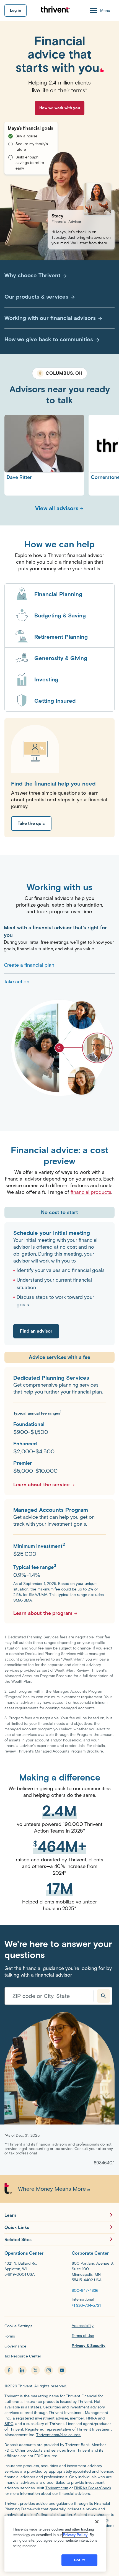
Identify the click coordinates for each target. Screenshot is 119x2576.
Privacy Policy (75, 2535)
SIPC (9, 2424)
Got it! (79, 2560)
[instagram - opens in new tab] (49, 2370)
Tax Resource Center (23, 2356)
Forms (10, 2336)
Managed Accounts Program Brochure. (69, 1751)
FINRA (91, 2418)
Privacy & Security (89, 2346)
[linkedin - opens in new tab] (22, 2370)
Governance (15, 2346)
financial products (91, 1192)
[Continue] (104, 1996)
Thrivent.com (57, 2488)
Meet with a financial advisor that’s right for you (55, 931)
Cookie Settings (18, 2326)
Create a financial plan (29, 965)
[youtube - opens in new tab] (62, 2370)
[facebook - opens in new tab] (9, 2370)
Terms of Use (83, 2336)
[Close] (97, 2522)
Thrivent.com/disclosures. (59, 2435)
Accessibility (83, 2326)
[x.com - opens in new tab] (35, 2370)
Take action (17, 982)
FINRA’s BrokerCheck (93, 2488)
